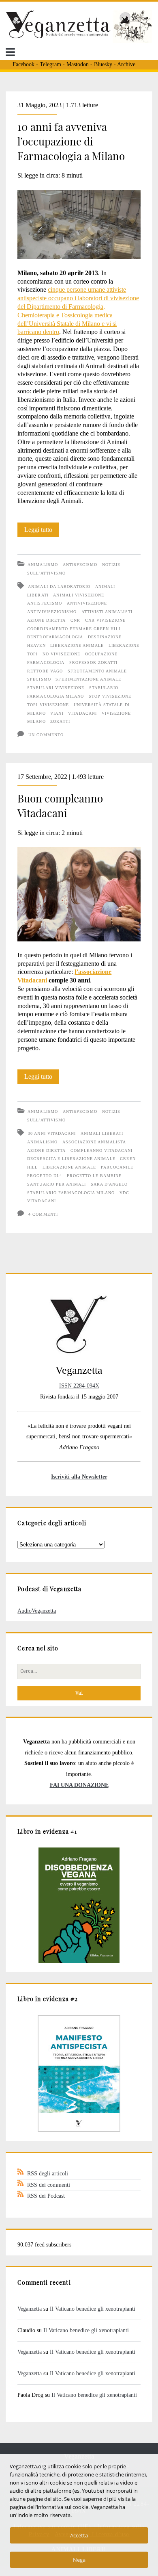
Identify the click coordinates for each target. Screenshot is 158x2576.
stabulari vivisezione (56, 688)
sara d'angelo (109, 1184)
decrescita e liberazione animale (71, 1159)
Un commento (46, 735)
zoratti (60, 721)
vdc (124, 1193)
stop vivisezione (110, 696)
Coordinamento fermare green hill (74, 629)
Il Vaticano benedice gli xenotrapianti (93, 2309)
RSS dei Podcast (46, 2196)
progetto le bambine (94, 1176)
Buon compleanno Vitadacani (60, 806)
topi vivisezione (48, 705)
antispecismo (44, 603)
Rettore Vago (45, 671)
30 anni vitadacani (52, 1133)
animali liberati (102, 1133)
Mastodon (78, 64)
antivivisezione (87, 603)
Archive (126, 64)
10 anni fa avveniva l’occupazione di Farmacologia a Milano (71, 141)
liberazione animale (77, 645)
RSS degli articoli (48, 2173)
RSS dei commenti (49, 2185)
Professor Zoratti (94, 662)
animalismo (42, 1142)
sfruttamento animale (97, 671)
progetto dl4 (44, 1176)
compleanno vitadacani (102, 1150)
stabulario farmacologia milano (71, 1193)
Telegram (50, 64)
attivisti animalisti (107, 612)
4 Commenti (43, 1214)
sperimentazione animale (88, 679)
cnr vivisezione (106, 620)
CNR (75, 620)
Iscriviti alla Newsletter (79, 1477)
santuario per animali (57, 1184)
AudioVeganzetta (37, 1611)
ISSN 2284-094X (79, 1386)
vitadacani (82, 713)
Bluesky (103, 64)
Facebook (23, 64)
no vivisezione (61, 654)
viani (57, 713)
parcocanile (117, 1167)
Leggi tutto (42, 531)
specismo (39, 679)
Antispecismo (80, 565)
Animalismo (43, 565)
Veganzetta (30, 2309)
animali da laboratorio (59, 587)
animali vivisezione (79, 595)
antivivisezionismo (52, 612)
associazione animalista (94, 1142)
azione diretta (46, 620)
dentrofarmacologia (55, 637)
